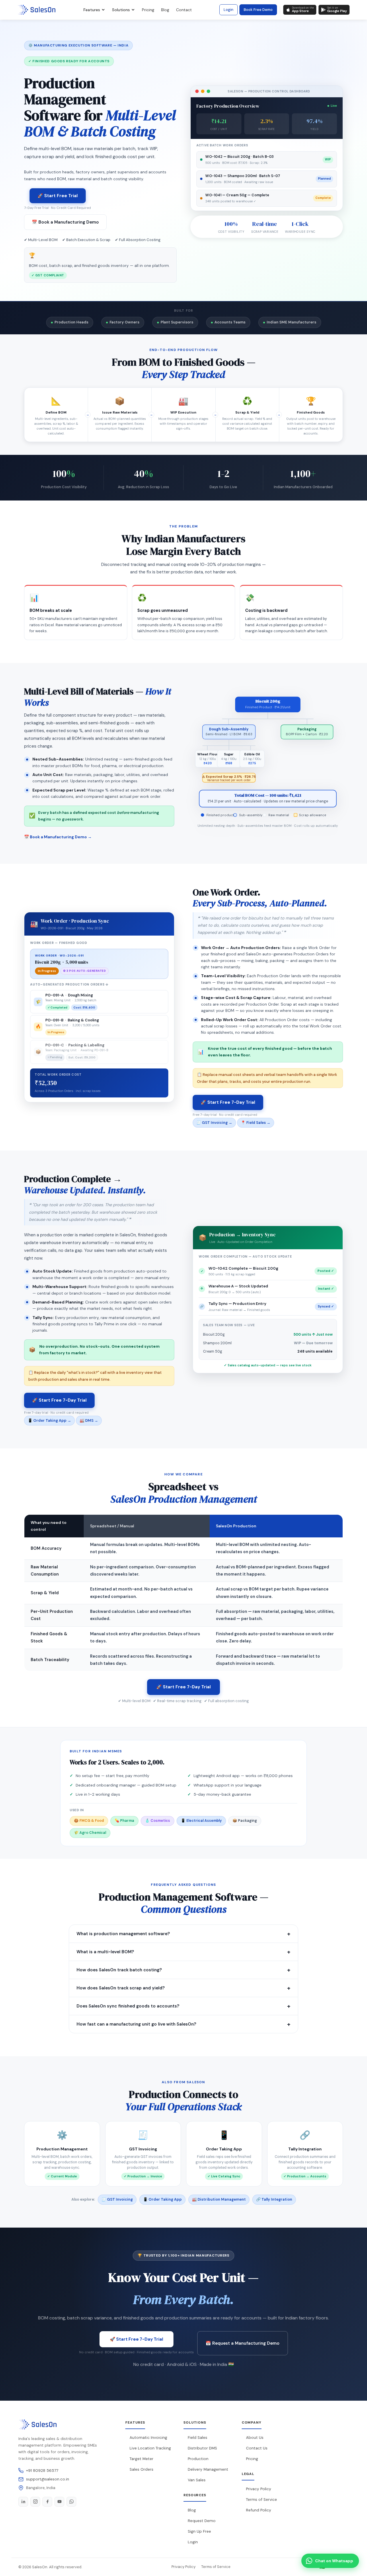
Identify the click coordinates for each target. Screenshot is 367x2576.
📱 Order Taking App (162, 2199)
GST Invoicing (143, 2149)
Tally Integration (305, 2149)
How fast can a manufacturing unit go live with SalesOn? (183, 2024)
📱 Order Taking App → (49, 1420)
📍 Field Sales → (256, 1123)
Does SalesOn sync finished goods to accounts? (183, 2006)
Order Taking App (224, 2149)
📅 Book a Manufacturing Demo (65, 222)
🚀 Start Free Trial (58, 196)
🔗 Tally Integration (274, 2199)
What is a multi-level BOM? (183, 1952)
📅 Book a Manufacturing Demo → (58, 837)
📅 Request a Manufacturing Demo (243, 2343)
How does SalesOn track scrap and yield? (183, 1988)
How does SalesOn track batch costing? (183, 1970)
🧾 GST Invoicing (117, 2199)
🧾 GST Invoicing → (214, 1123)
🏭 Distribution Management (219, 2199)
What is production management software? (183, 1934)
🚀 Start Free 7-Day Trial (228, 1102)
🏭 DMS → (89, 1420)
